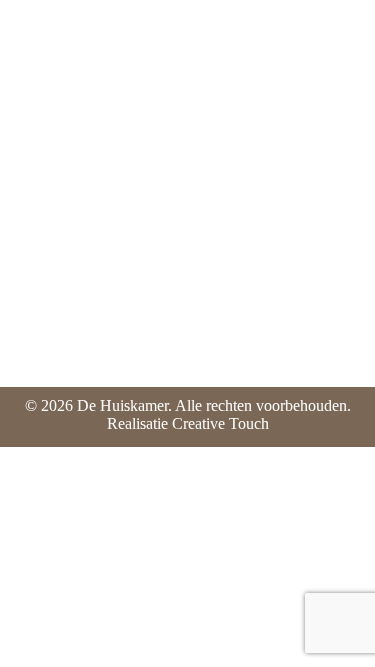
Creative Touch (220, 423)
